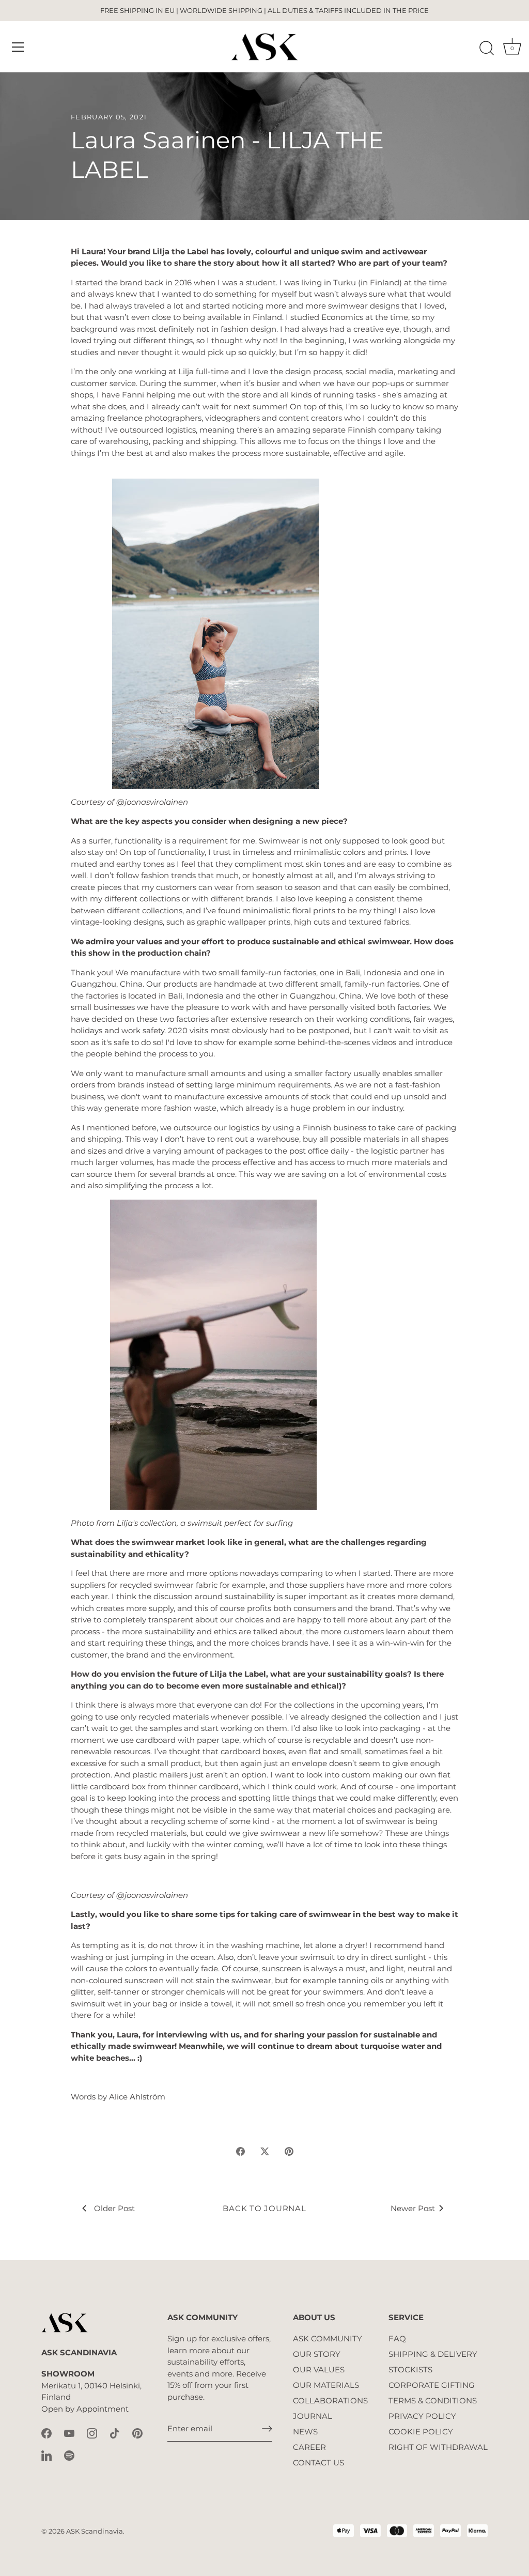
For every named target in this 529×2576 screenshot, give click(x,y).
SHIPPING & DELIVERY (433, 2354)
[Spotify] (69, 2455)
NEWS (305, 2432)
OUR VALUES (319, 2370)
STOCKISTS (410, 2370)
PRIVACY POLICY (422, 2416)
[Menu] (18, 47)
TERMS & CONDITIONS (433, 2401)
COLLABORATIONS (330, 2401)
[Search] (487, 49)
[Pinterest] (137, 2433)
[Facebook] (46, 2433)
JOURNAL (313, 2416)
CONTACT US (318, 2463)
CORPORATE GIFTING (432, 2385)
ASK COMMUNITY (328, 2339)
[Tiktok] (115, 2433)
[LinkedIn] (46, 2455)
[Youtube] (69, 2433)
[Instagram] (92, 2433)
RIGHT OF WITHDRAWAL (438, 2447)
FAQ (397, 2339)
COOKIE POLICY (421, 2432)
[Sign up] (267, 2429)
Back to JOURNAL (264, 2208)
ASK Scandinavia (95, 2531)
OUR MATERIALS (326, 2385)
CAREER (309, 2447)
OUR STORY (317, 2354)
